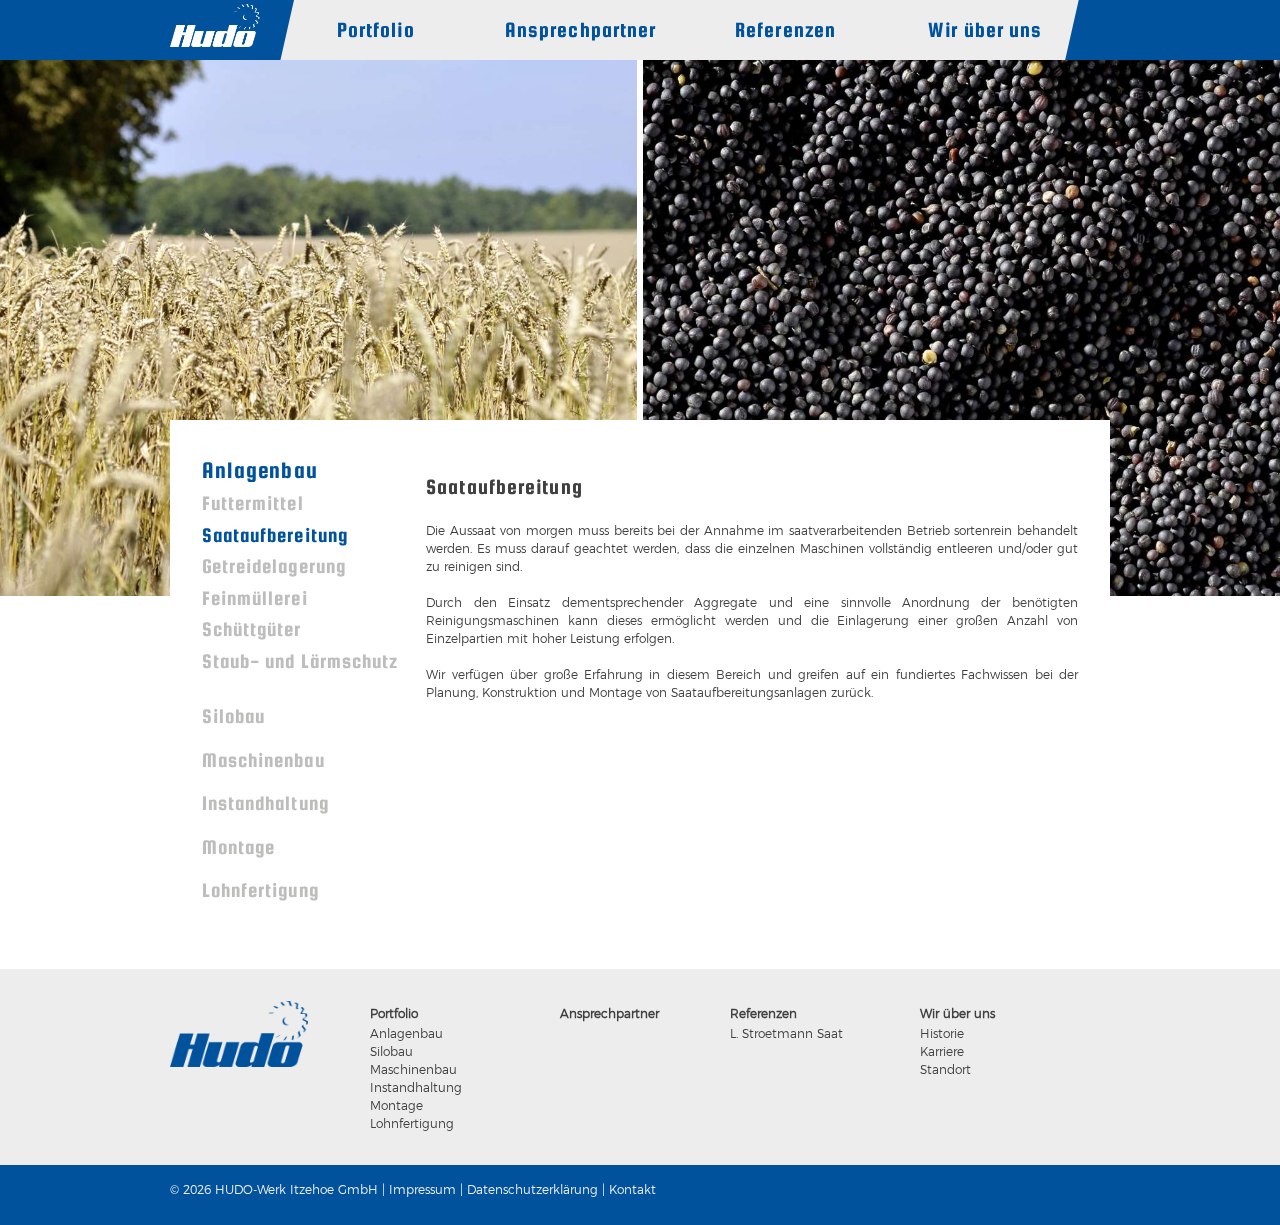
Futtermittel (253, 503)
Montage (238, 847)
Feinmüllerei (255, 598)
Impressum (422, 1189)
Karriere (942, 1051)
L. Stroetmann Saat (786, 1033)
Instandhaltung (265, 803)
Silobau (233, 716)
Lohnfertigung (260, 890)
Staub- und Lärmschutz (300, 661)
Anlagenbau (260, 470)
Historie (942, 1033)
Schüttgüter (252, 629)
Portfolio (376, 29)
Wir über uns (985, 29)
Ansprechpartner (581, 29)
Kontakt (632, 1189)
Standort (945, 1069)
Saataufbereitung (275, 535)
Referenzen (785, 29)
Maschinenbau (263, 760)
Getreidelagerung (274, 566)
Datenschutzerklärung (532, 1189)
